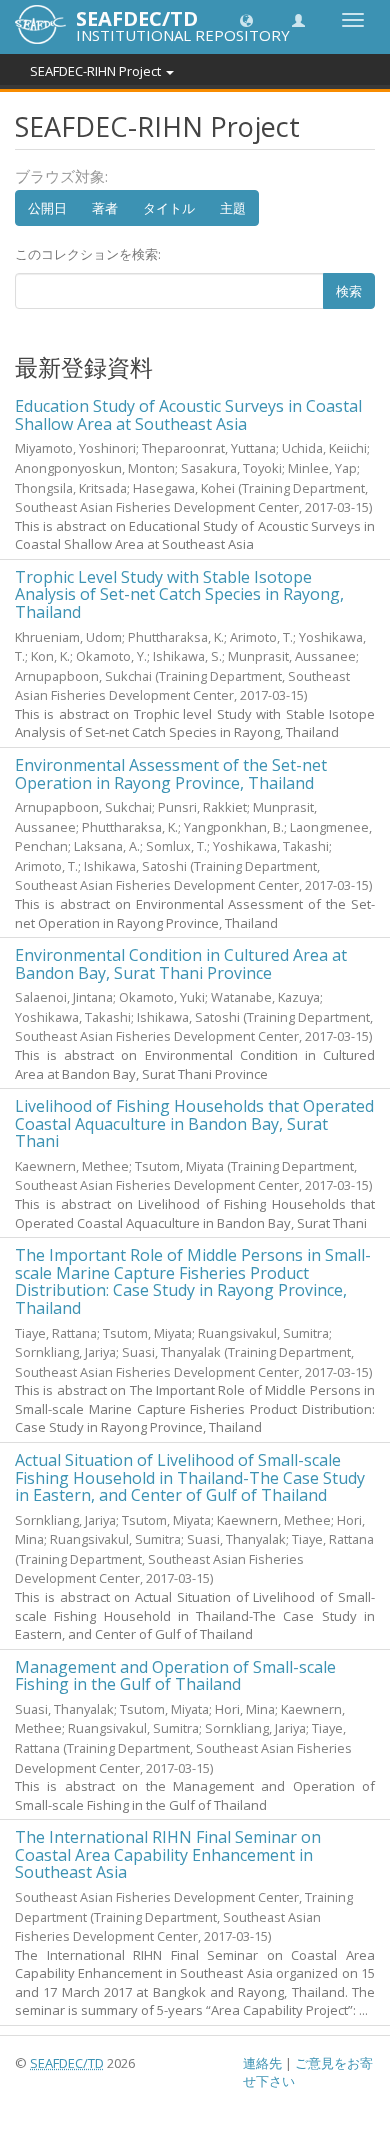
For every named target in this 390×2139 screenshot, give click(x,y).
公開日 (47, 208)
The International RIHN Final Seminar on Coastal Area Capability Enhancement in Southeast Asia (168, 1854)
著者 (105, 208)
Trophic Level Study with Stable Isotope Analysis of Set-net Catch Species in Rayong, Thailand (179, 594)
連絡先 (262, 2063)
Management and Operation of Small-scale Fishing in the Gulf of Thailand (175, 1676)
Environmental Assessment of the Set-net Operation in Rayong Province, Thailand (171, 774)
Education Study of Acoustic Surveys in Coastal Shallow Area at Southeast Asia (188, 415)
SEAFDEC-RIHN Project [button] (97, 71)
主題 (233, 208)
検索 (349, 291)
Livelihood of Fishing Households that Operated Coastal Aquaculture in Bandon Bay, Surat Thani (194, 1123)
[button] (246, 19)
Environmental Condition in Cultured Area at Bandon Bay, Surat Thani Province (181, 964)
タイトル (169, 208)
